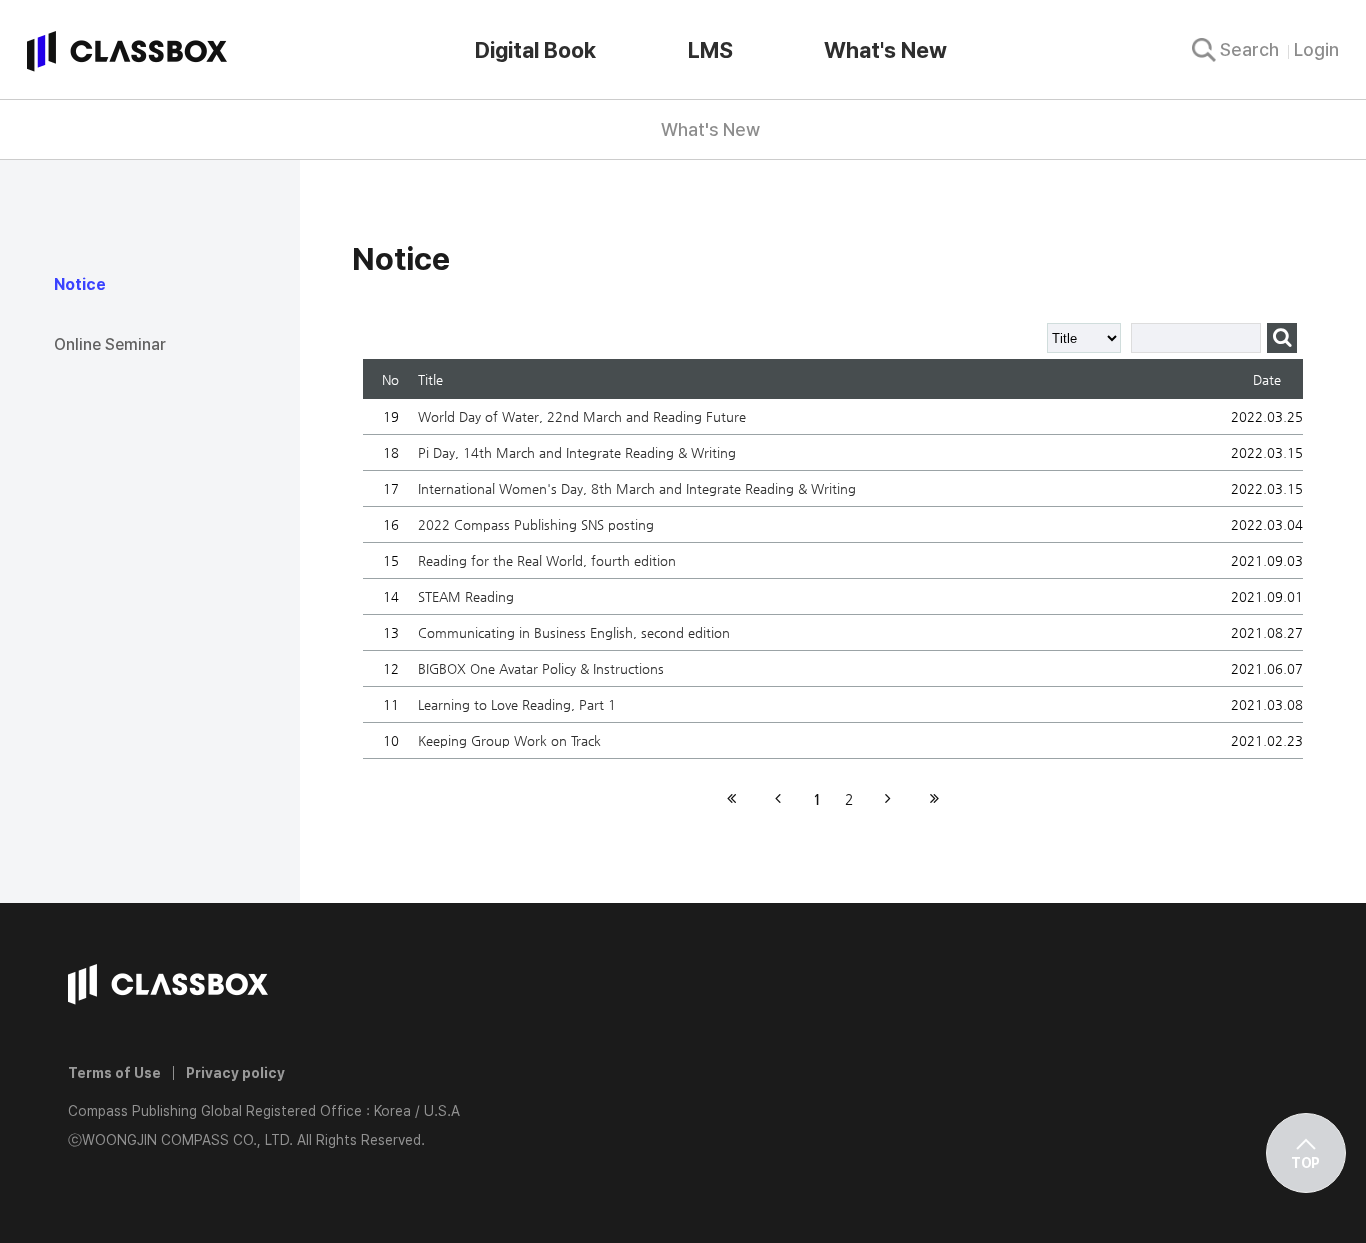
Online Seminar (110, 344)
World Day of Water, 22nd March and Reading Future (582, 416)
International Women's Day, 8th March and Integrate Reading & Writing (637, 488)
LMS (710, 50)
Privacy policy (235, 1073)
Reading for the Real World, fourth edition (547, 560)
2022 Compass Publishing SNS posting (536, 524)
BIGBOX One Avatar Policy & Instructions (541, 668)
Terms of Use (114, 1073)
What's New (885, 50)
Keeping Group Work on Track (509, 740)
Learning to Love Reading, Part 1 (517, 704)
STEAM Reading (466, 596)
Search (1249, 49)
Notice (80, 284)
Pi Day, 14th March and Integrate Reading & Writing (577, 452)
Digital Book (535, 50)
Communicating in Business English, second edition (574, 632)
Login (1316, 49)
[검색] (1282, 338)
